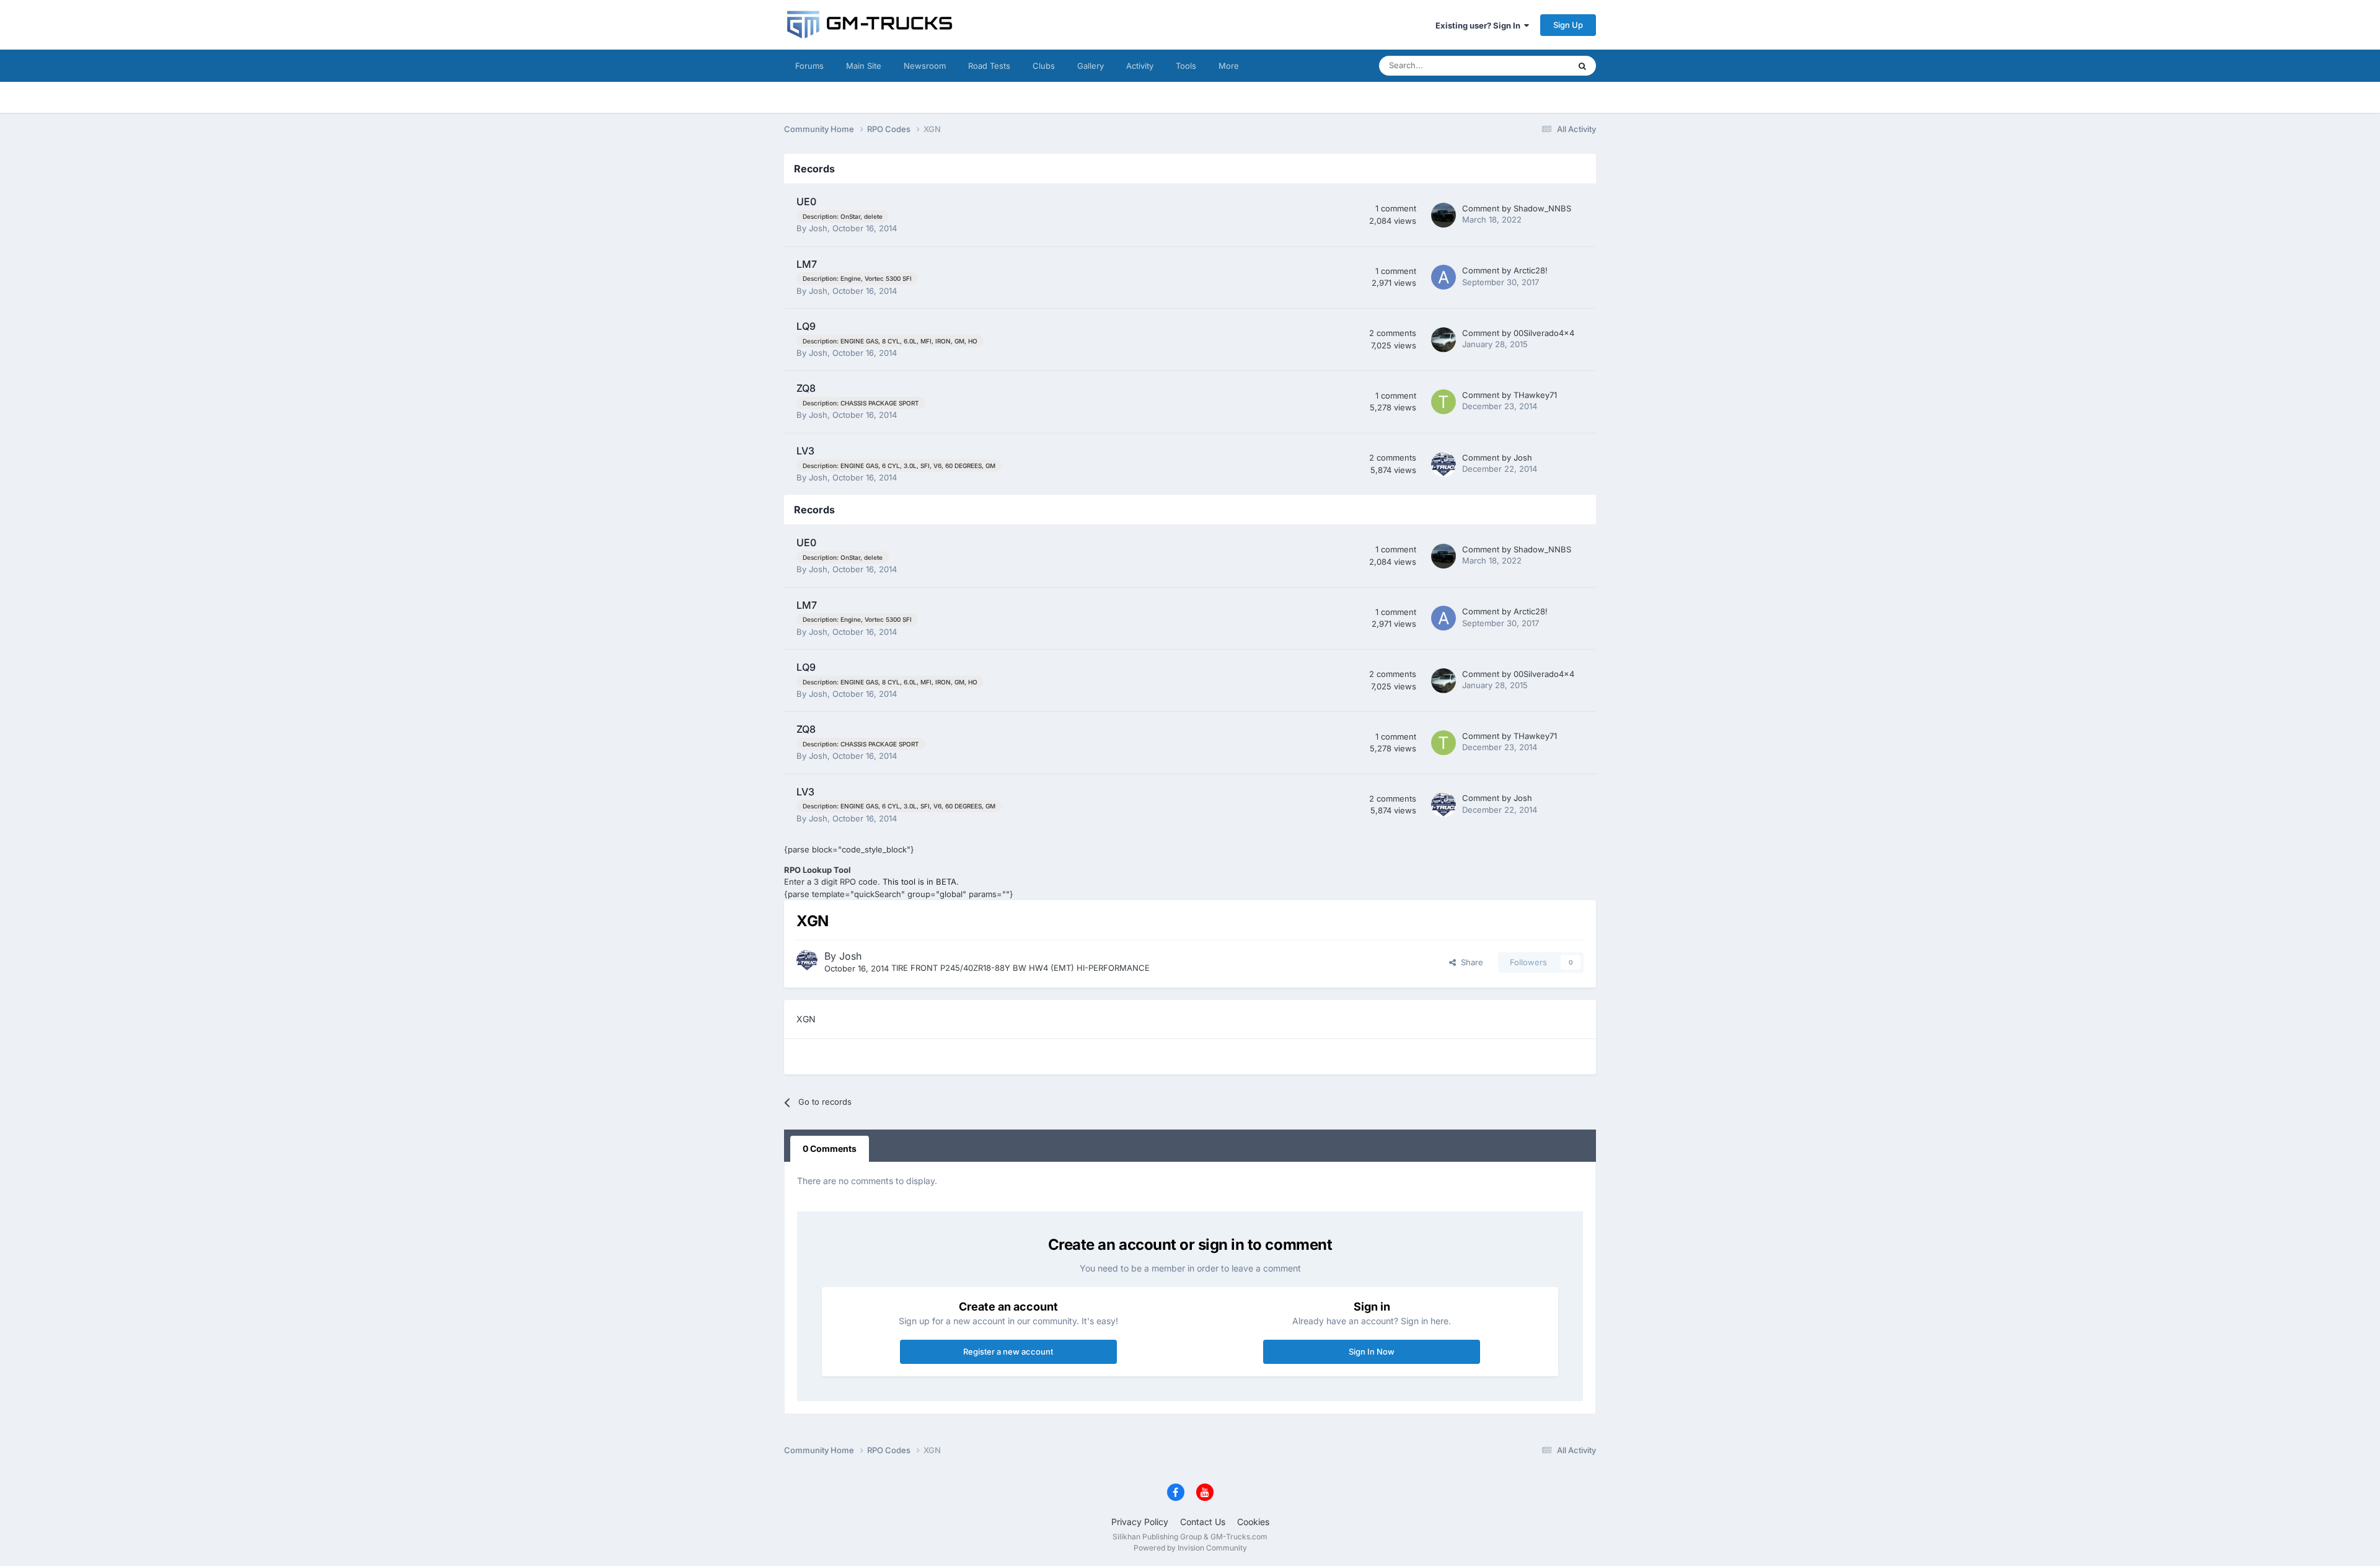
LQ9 (806, 326)
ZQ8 (806, 388)
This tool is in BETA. (921, 882)
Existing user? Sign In (1480, 25)
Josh (818, 228)
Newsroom (925, 66)
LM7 (807, 264)
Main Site (864, 66)
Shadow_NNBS (1542, 208)
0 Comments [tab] (830, 1148)
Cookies (1253, 1522)
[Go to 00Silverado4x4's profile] (1443, 340)
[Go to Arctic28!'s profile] (1443, 277)
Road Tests (989, 66)
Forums (809, 66)
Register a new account (1008, 1351)
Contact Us (1203, 1522)
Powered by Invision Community (1190, 1548)
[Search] (1582, 66)
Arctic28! (1531, 270)
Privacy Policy (1140, 1522)
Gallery (1091, 66)
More (1229, 66)
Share (1470, 962)
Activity (1140, 66)
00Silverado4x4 (1544, 333)
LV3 (805, 451)
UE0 (806, 201)
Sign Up (1568, 25)
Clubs (1044, 66)
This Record (1531, 65)
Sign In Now (1372, 1351)
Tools (1186, 66)
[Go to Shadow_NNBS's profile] (1443, 215)
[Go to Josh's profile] (1443, 464)
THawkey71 (1535, 395)
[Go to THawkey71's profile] (1443, 402)
